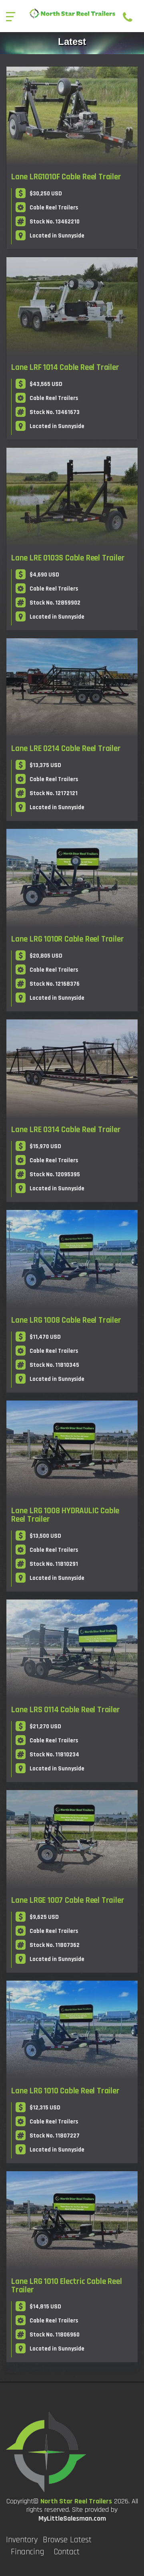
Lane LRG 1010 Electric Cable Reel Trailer (66, 2286)
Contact (67, 2552)
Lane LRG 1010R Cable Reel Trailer (67, 939)
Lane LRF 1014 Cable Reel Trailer (65, 367)
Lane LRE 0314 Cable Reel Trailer (66, 1130)
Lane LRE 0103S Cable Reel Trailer (68, 558)
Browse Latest (67, 2540)
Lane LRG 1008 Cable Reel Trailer (66, 1320)
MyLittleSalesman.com (72, 2518)
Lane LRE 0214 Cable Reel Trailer (66, 748)
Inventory (22, 2540)
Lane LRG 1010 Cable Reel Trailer (65, 2091)
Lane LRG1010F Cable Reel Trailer (66, 177)
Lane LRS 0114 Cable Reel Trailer (66, 1710)
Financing (27, 2552)
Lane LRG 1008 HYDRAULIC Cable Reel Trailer (65, 1515)
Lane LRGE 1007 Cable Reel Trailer (68, 1900)
